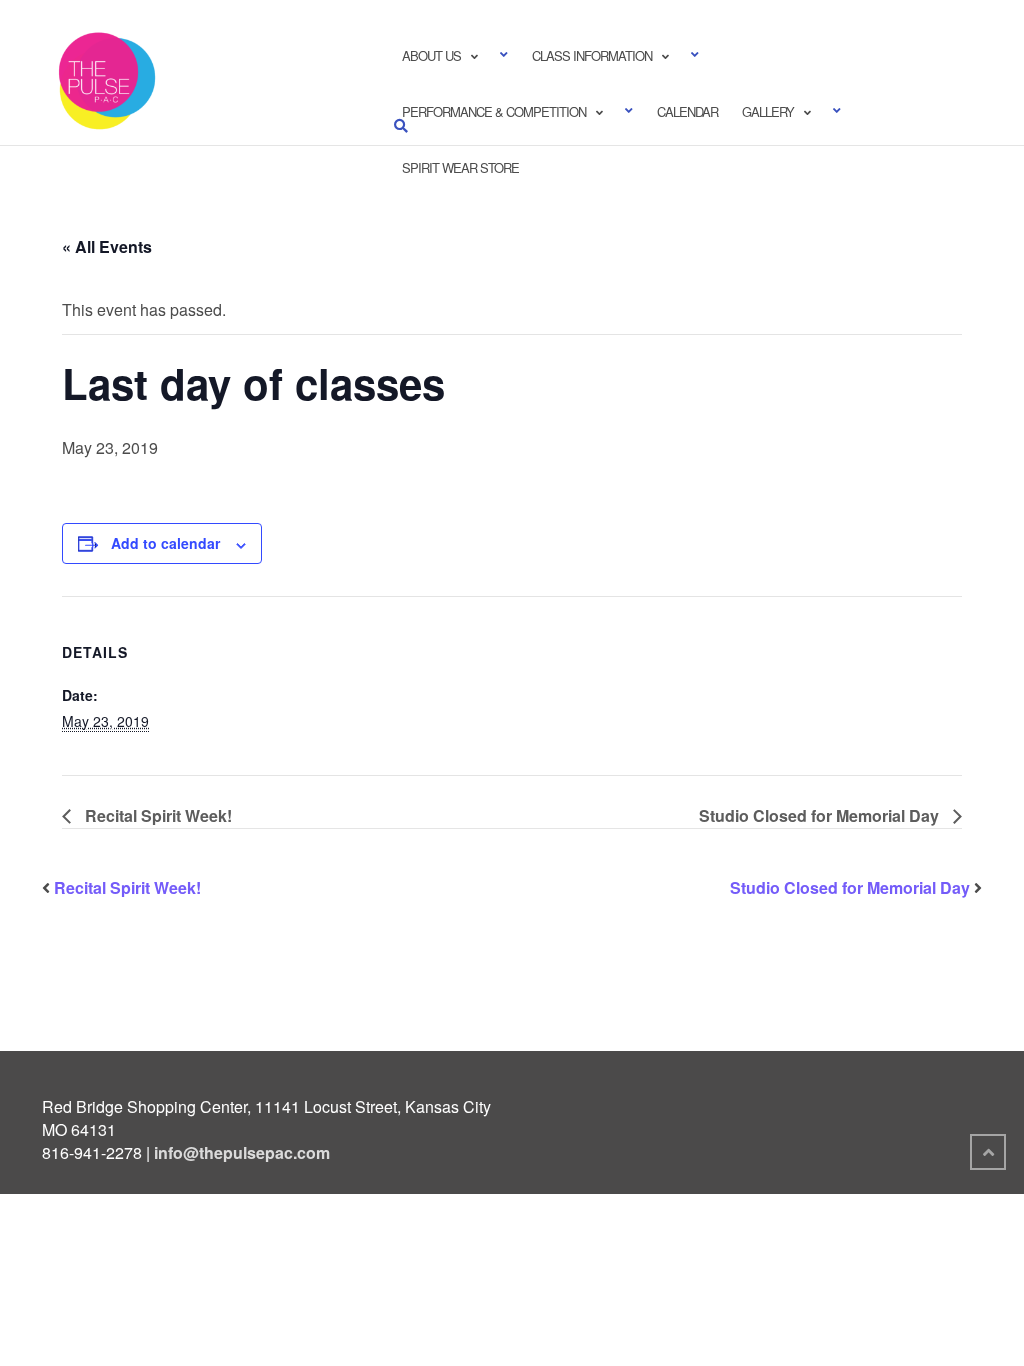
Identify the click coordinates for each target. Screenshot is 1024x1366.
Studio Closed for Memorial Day (821, 815)
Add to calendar (165, 543)
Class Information (592, 55)
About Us (431, 55)
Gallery (768, 111)
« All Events (107, 246)
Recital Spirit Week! (156, 815)
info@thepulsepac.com (242, 1152)
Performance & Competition (494, 111)
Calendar (687, 111)
